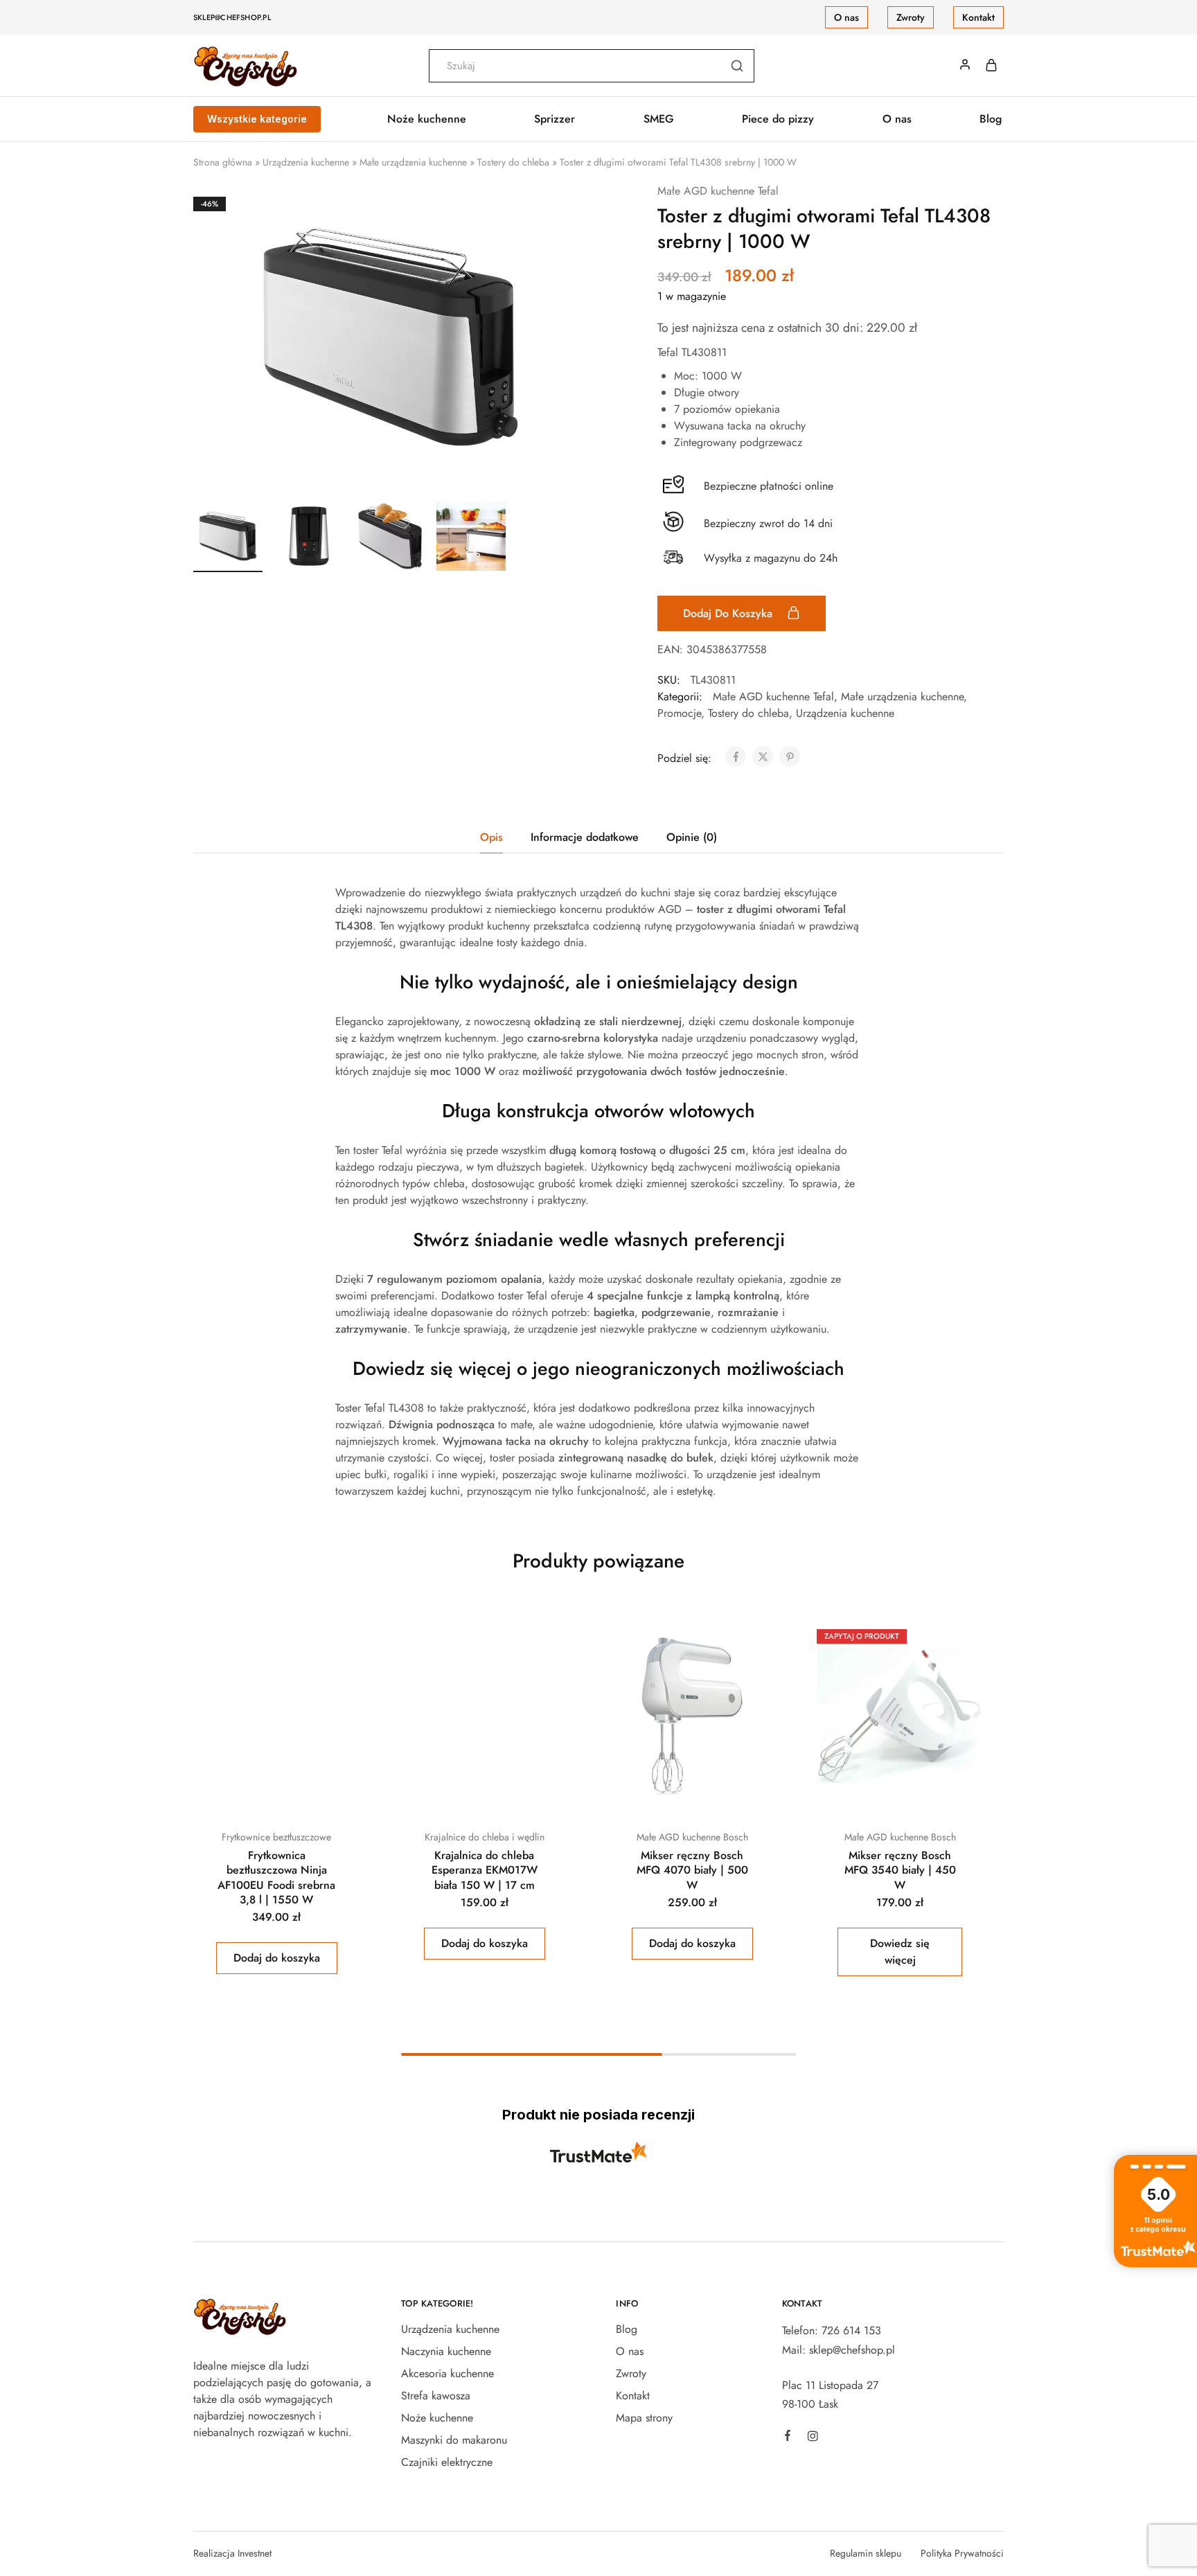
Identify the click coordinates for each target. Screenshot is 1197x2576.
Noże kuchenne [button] (427, 119)
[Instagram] (813, 2438)
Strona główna (223, 162)
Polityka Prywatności (962, 2553)
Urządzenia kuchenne (306, 162)
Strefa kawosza (436, 2396)
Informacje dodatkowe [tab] (585, 837)
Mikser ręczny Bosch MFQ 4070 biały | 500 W (692, 1870)
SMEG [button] (659, 119)
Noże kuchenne (437, 2418)
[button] (277, 1958)
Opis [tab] (491, 837)
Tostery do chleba (513, 162)
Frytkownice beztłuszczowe (276, 1837)
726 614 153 (851, 2330)
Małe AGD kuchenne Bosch (692, 1837)
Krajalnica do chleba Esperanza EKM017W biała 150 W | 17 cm (485, 1870)
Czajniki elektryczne (447, 2462)
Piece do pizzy (778, 119)
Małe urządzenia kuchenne (413, 162)
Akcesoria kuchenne (447, 2373)
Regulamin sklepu (866, 2553)
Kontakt (978, 17)
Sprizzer (555, 119)
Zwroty (911, 17)
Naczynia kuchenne (446, 2351)
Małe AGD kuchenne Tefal (718, 191)
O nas (846, 17)
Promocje (679, 713)
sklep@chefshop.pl (232, 17)
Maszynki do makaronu (454, 2440)
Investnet (255, 2553)
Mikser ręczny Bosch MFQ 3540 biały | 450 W (900, 1870)
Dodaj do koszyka (729, 613)
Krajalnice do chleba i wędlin (485, 1837)
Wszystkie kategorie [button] (257, 119)
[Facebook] (788, 2437)
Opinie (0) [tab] (692, 837)
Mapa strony (644, 2418)
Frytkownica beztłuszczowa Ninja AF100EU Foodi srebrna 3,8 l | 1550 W (276, 1877)
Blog (991, 119)
